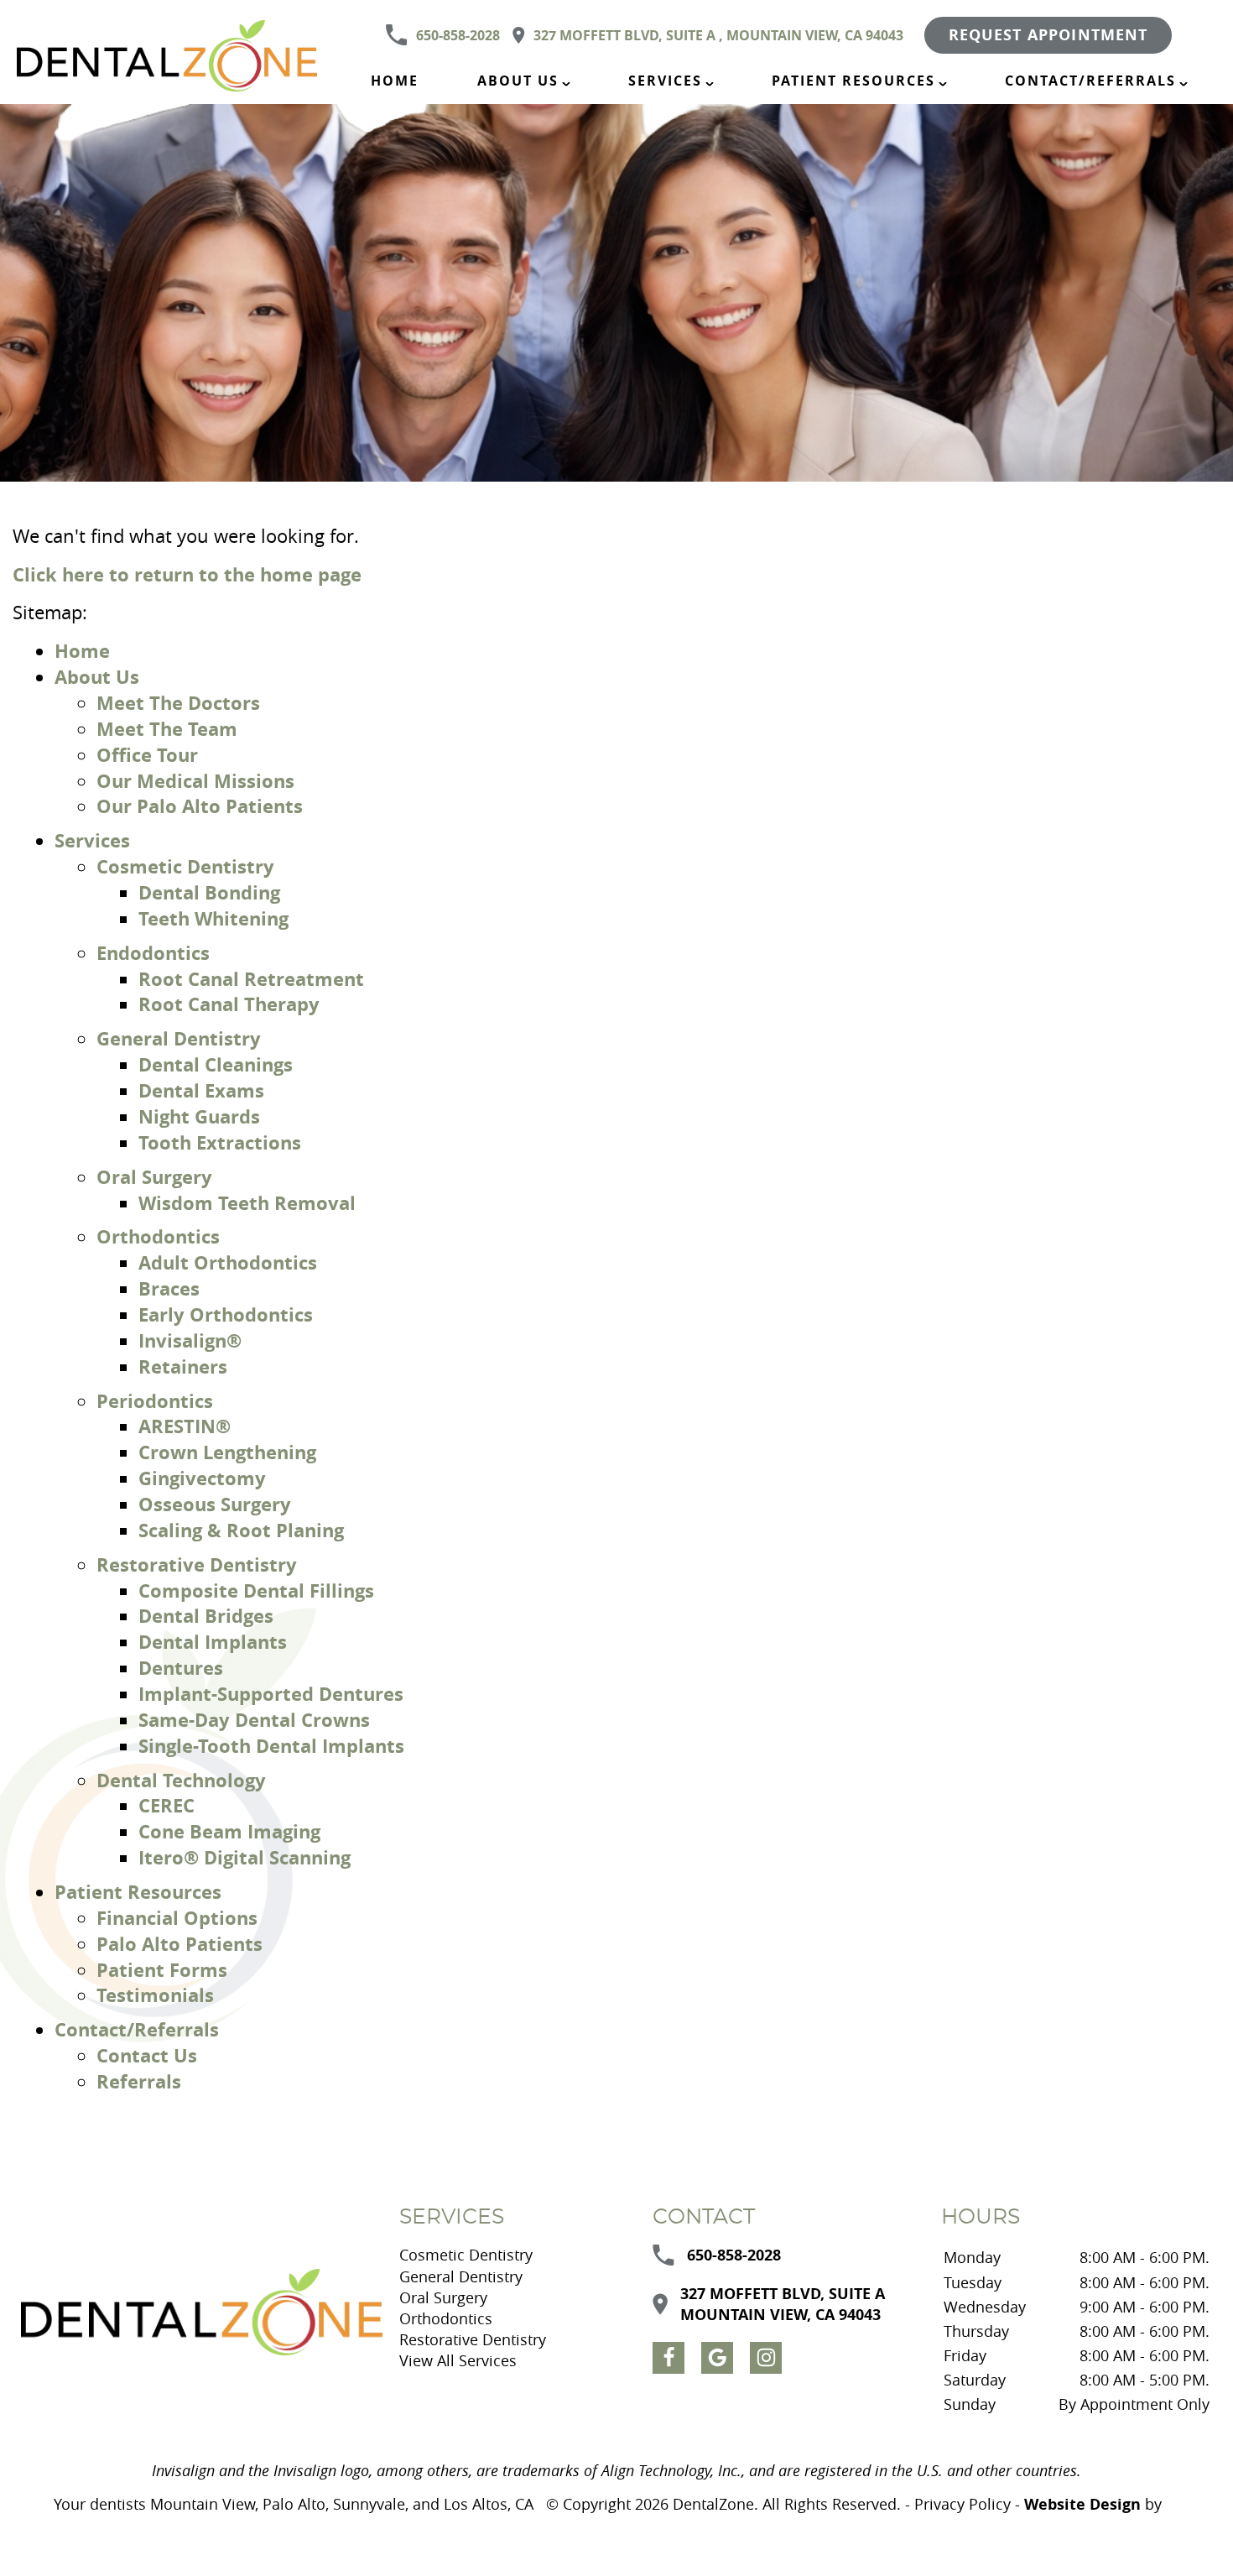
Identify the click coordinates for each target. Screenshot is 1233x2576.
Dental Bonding (209, 892)
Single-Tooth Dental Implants (271, 1746)
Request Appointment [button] (1048, 35)
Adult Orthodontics (228, 1262)
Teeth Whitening (213, 918)
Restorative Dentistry (197, 1564)
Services (665, 81)
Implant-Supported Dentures (271, 1694)
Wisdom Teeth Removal (247, 1203)
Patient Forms (162, 1970)
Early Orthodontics (226, 1314)
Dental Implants (213, 1642)
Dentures (181, 1668)
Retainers (183, 1366)
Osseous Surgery (215, 1504)
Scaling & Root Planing (241, 1530)
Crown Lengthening (227, 1452)
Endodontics (153, 953)
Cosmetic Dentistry (185, 866)
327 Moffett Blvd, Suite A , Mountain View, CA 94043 (718, 35)
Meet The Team (167, 729)
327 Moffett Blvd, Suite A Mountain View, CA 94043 (783, 2304)
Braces (169, 1288)
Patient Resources (853, 81)
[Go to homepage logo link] (202, 2313)
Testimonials (155, 1995)
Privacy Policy (962, 2504)
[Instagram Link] (766, 2358)
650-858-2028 (458, 35)
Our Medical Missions (195, 781)
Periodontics (155, 1401)
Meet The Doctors (178, 703)
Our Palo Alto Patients (200, 806)
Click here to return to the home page (187, 574)
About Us (518, 81)
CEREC (166, 1805)
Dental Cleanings (216, 1064)
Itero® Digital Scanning (245, 1857)
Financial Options (177, 1918)
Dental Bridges (206, 1616)
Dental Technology (181, 1780)
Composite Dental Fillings (256, 1590)
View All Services (458, 2360)
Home (395, 81)
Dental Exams (201, 1090)
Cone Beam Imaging (229, 1831)
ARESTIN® (185, 1426)
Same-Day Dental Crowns (254, 1720)
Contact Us (147, 2055)
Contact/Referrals (1090, 81)
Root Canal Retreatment (251, 979)
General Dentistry (179, 1038)
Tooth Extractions (220, 1142)
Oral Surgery (154, 1177)
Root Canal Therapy (229, 1004)
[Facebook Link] (669, 2358)
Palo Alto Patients (179, 1944)
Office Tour (147, 755)
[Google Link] (717, 2358)
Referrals (139, 2081)
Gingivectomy (202, 1478)
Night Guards (199, 1116)
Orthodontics (158, 1236)
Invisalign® (190, 1340)
